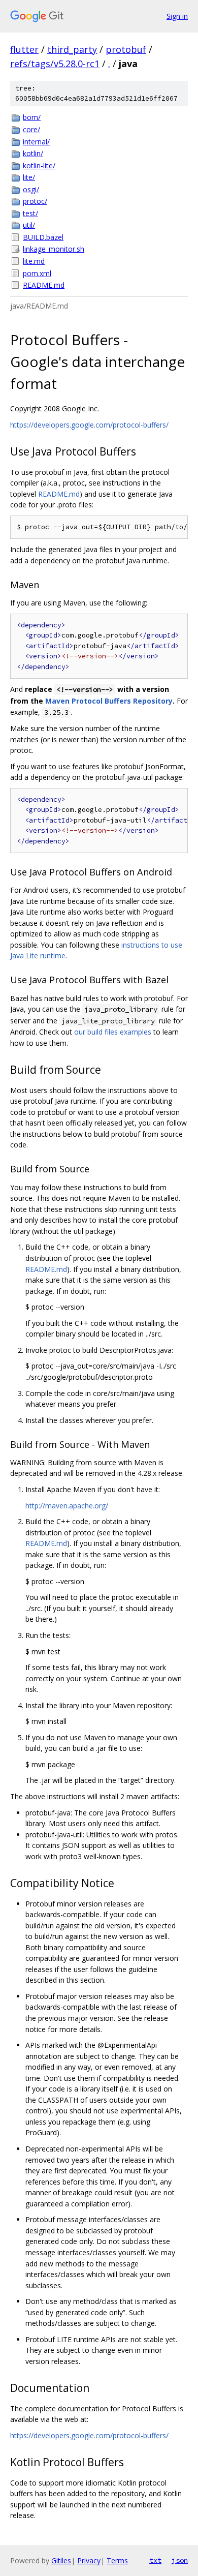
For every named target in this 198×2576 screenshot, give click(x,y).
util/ (29, 225)
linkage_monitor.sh (54, 249)
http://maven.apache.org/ (67, 1506)
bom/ (32, 117)
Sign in (177, 16)
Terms (117, 2560)
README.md (44, 285)
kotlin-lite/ (39, 165)
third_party (72, 49)
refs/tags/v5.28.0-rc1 (55, 64)
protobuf (126, 49)
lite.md (34, 261)
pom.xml (37, 273)
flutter (24, 49)
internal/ (36, 142)
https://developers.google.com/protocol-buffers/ (89, 425)
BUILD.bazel (43, 237)
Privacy (89, 2560)
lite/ (29, 177)
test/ (30, 213)
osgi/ (31, 189)
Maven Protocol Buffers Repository (109, 701)
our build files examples (113, 1032)
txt (155, 2560)
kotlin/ (33, 153)
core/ (31, 129)
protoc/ (35, 201)
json (180, 2560)
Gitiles (61, 2560)
